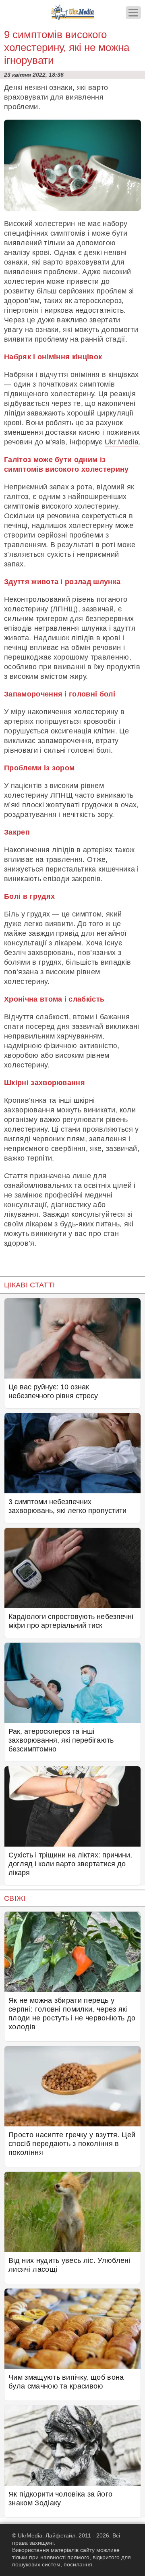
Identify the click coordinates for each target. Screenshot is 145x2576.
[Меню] (133, 13)
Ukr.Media (122, 442)
